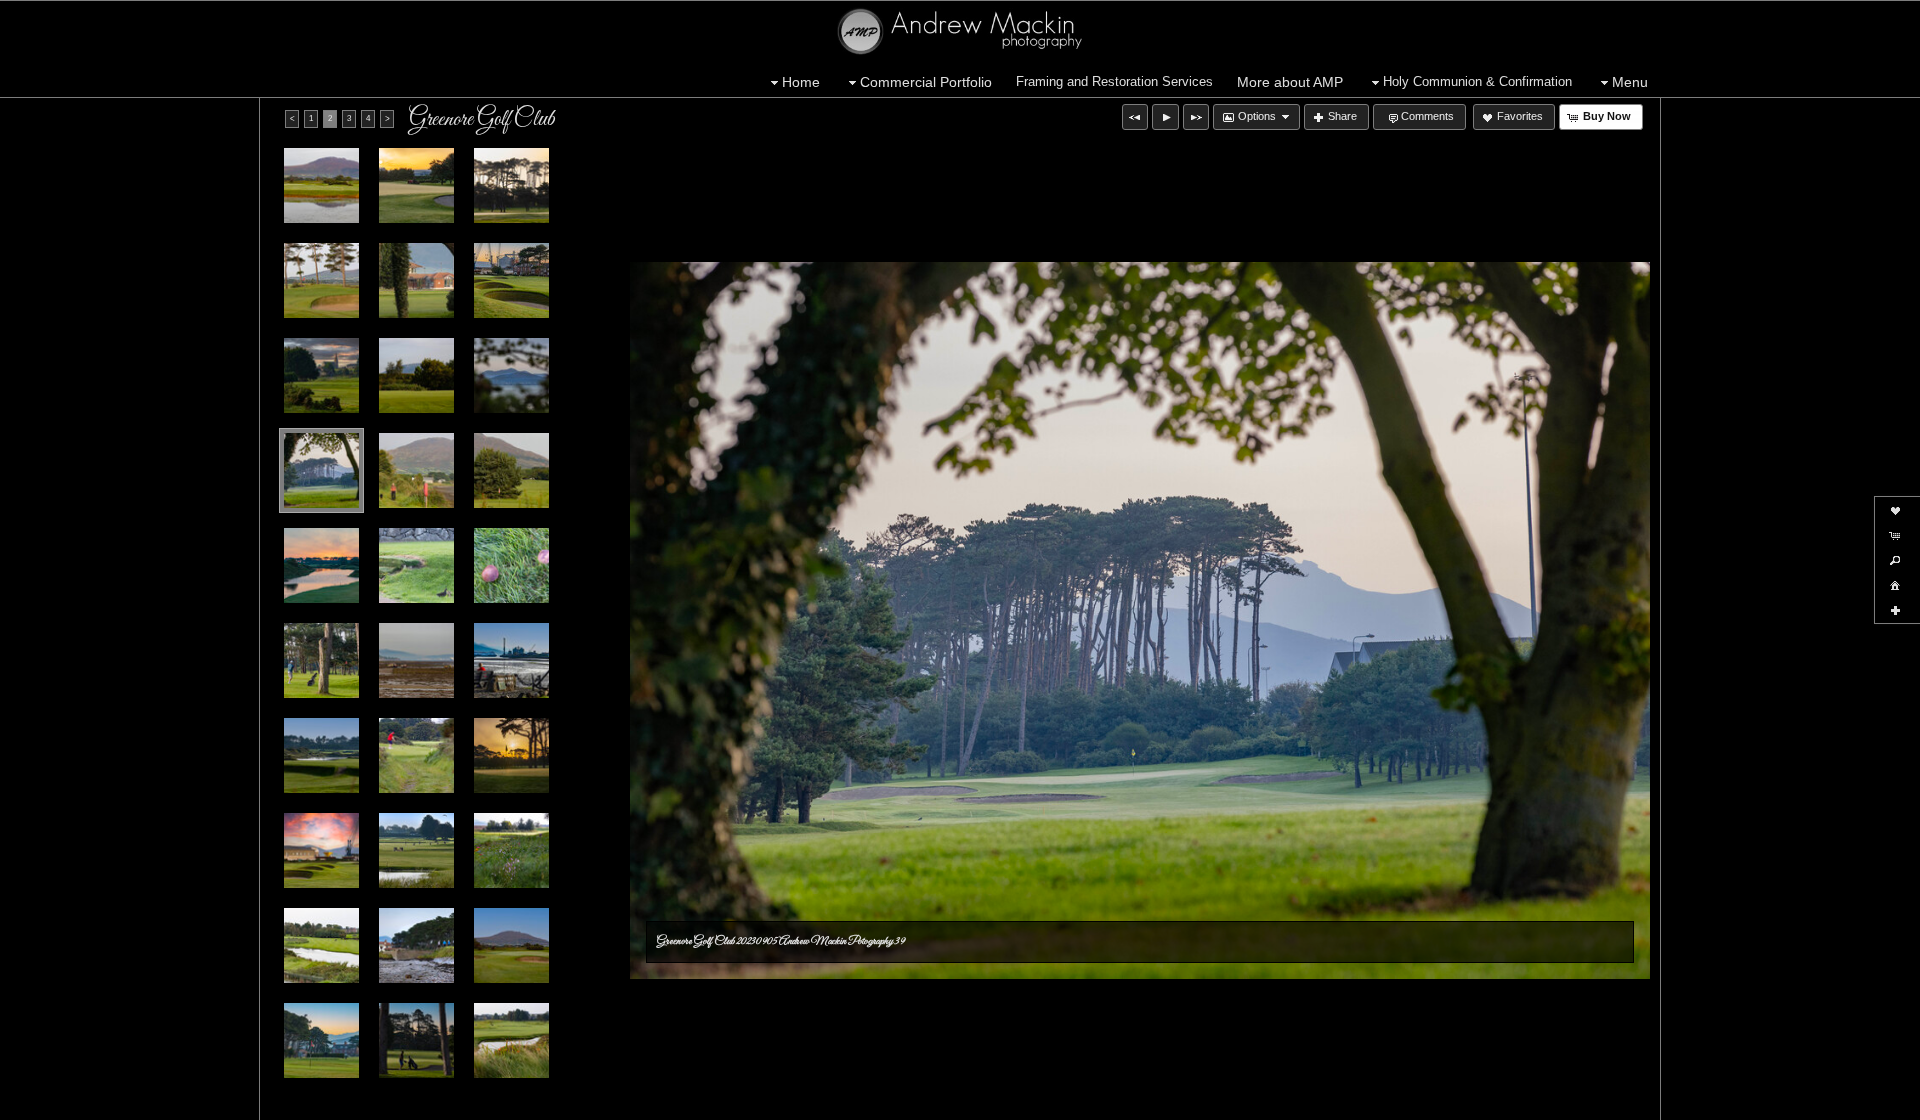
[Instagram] (85, 1102)
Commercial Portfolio (926, 82)
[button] (1135, 117)
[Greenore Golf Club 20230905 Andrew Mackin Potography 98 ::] (416, 660)
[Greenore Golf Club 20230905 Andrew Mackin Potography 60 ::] (416, 565)
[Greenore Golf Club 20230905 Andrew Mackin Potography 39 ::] (321, 470)
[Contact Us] (169, 1102)
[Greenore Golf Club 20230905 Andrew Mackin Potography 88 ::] (321, 375)
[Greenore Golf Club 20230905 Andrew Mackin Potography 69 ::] (511, 565)
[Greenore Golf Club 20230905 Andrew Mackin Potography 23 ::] (416, 375)
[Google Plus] (113, 1102)
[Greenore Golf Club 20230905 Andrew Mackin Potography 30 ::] (321, 945)
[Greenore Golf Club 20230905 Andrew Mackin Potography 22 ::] (511, 660)
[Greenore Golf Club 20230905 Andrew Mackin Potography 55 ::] (511, 470)
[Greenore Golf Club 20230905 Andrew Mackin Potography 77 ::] (416, 280)
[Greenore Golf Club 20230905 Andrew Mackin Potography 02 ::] (511, 850)
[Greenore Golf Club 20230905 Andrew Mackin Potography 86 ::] (321, 660)
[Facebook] (29, 1102)
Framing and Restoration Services (1114, 81)
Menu (1630, 82)
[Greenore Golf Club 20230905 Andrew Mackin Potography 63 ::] (321, 185)
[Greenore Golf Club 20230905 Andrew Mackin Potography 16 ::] (416, 185)
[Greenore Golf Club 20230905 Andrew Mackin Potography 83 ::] (511, 280)
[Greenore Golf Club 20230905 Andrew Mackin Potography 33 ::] (416, 755)
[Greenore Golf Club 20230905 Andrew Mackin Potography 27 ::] (321, 755)
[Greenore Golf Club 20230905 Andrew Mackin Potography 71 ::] (511, 185)
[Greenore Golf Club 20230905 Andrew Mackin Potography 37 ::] (511, 945)
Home (801, 82)
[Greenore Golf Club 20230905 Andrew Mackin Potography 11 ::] (321, 850)
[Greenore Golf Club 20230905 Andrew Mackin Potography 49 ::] (511, 1040)
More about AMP (1290, 82)
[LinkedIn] (141, 1102)
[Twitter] (57, 1102)
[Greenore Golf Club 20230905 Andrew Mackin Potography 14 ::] (321, 565)
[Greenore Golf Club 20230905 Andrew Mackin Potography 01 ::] (416, 850)
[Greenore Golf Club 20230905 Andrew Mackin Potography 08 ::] (511, 755)
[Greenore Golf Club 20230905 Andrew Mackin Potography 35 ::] (416, 945)
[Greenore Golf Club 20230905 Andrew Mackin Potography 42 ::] (321, 1040)
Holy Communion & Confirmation (1477, 81)
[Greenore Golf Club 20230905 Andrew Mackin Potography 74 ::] (321, 280)
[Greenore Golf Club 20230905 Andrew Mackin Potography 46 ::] (416, 1040)
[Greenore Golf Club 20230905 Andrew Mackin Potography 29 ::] (511, 375)
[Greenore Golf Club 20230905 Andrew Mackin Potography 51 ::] (416, 470)
